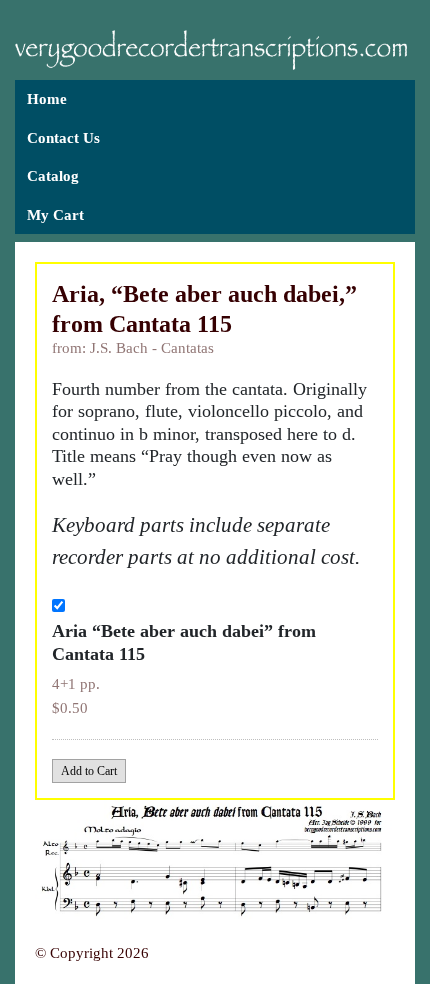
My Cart (55, 215)
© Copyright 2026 (92, 953)
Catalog (53, 176)
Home (47, 99)
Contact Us (63, 138)
